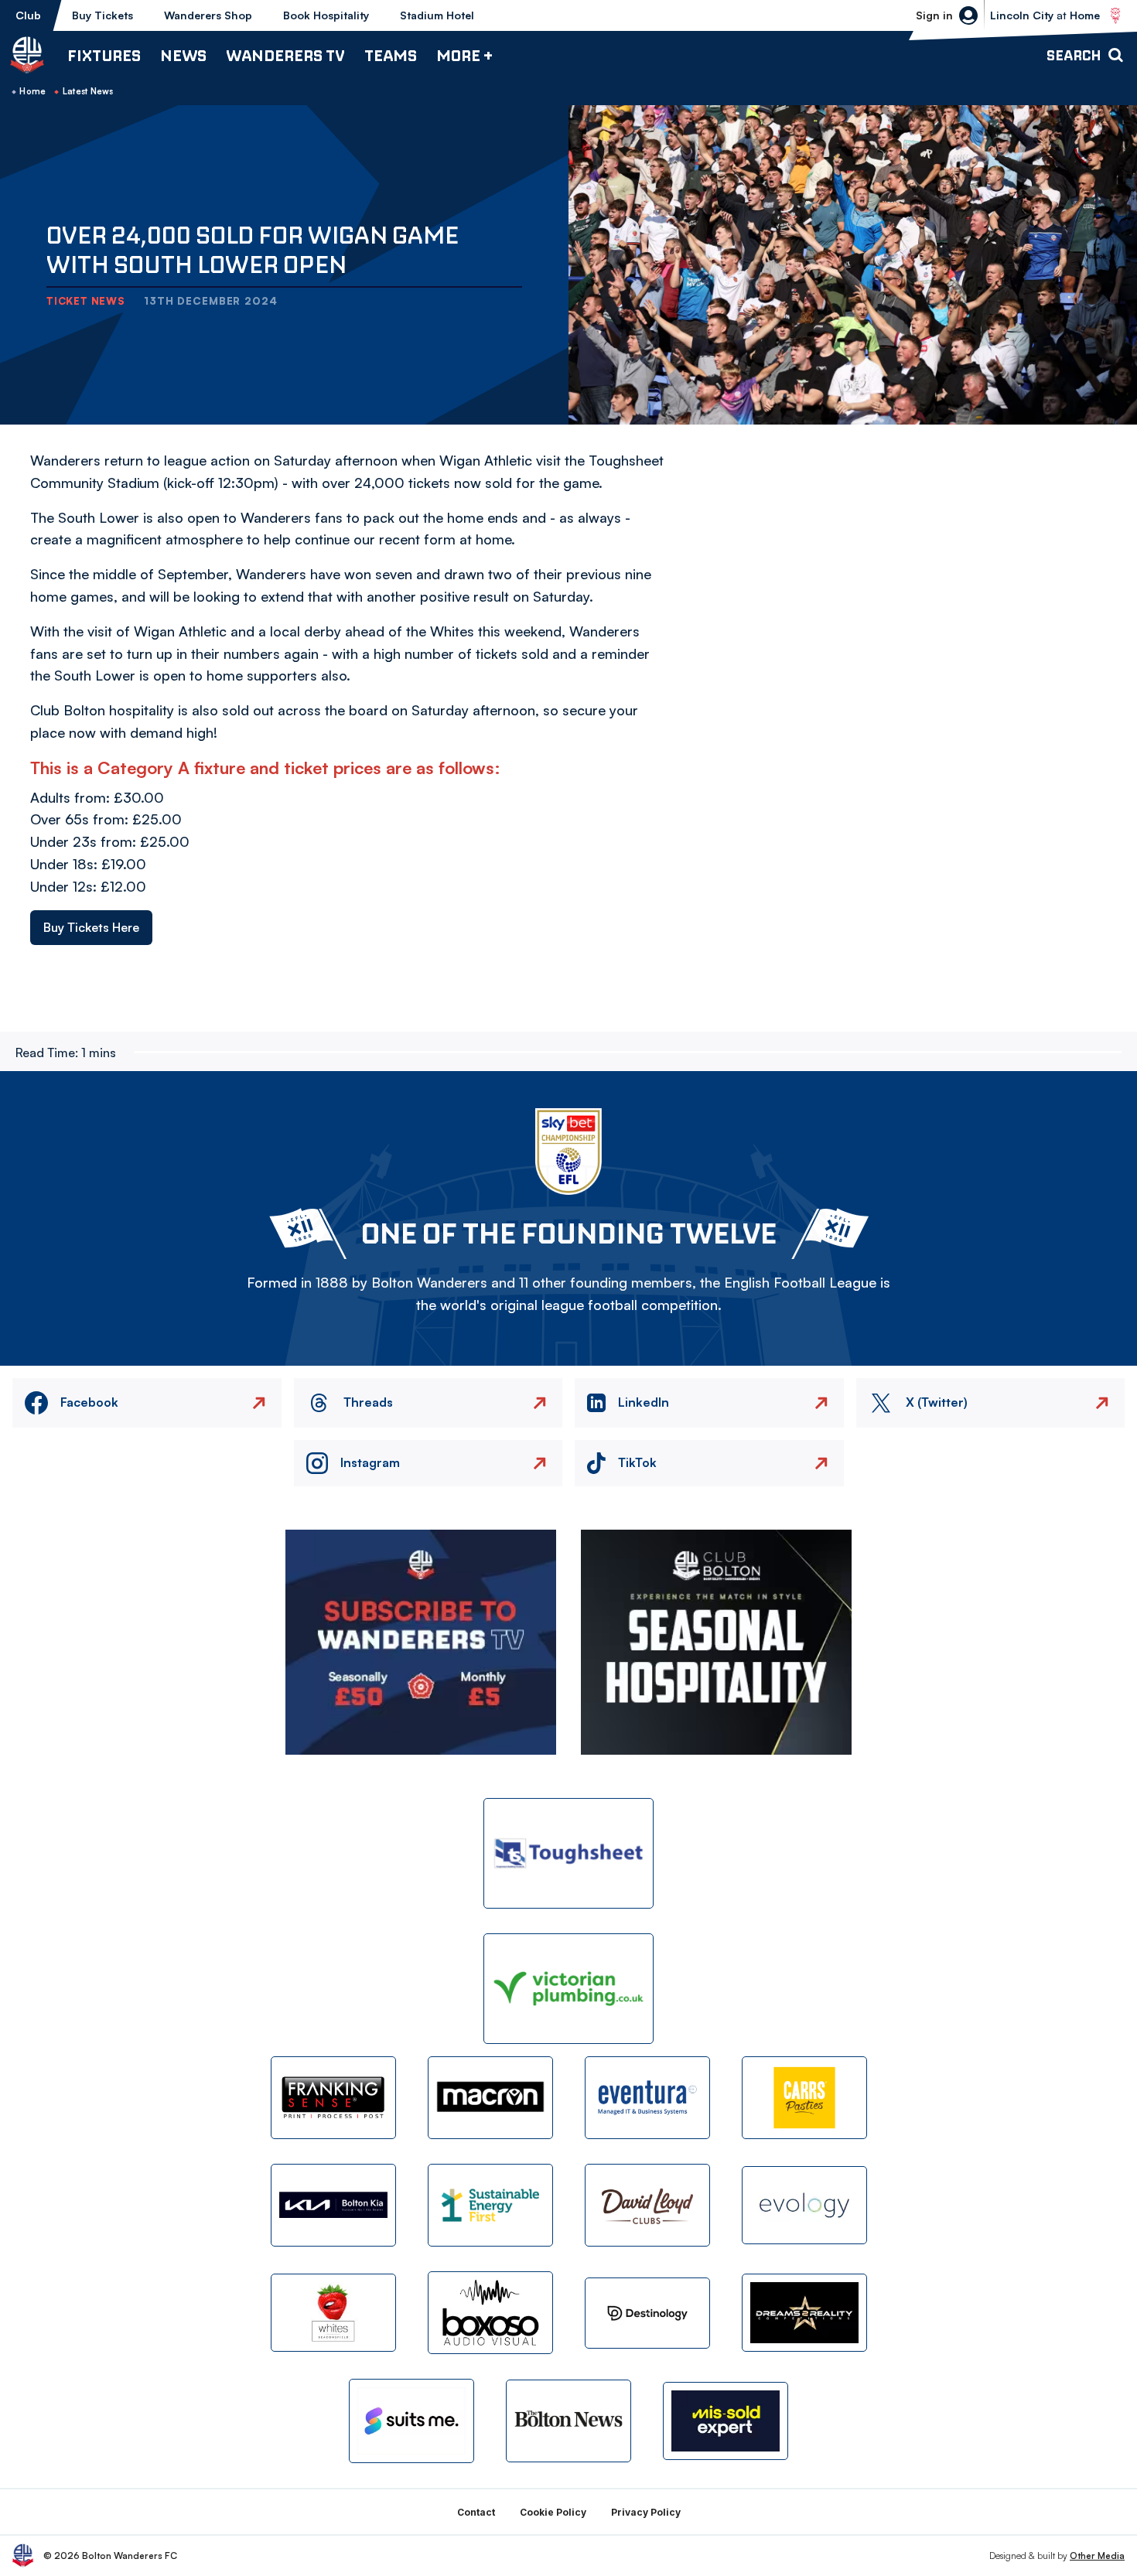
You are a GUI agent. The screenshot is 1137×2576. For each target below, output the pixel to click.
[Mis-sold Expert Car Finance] (726, 2421)
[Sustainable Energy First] (490, 2205)
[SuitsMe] (411, 2421)
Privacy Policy (646, 2512)
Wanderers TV (285, 55)
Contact (476, 2512)
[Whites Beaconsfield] (333, 2313)
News (183, 55)
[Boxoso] (490, 2313)
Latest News (88, 91)
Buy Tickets (102, 15)
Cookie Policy (553, 2512)
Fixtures (104, 55)
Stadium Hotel (437, 15)
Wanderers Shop (208, 15)
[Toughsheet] (568, 1853)
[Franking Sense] (333, 2098)
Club (28, 15)
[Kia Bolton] (333, 2205)
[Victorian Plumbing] (568, 1989)
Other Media (1097, 2556)
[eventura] (647, 2098)
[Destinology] (647, 2313)
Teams (391, 55)
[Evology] (804, 2205)
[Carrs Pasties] (804, 2098)
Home (32, 91)
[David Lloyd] (647, 2205)
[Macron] (490, 2098)
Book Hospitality (326, 15)
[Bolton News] (568, 2421)
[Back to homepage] (27, 55)
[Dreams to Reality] (804, 2313)
